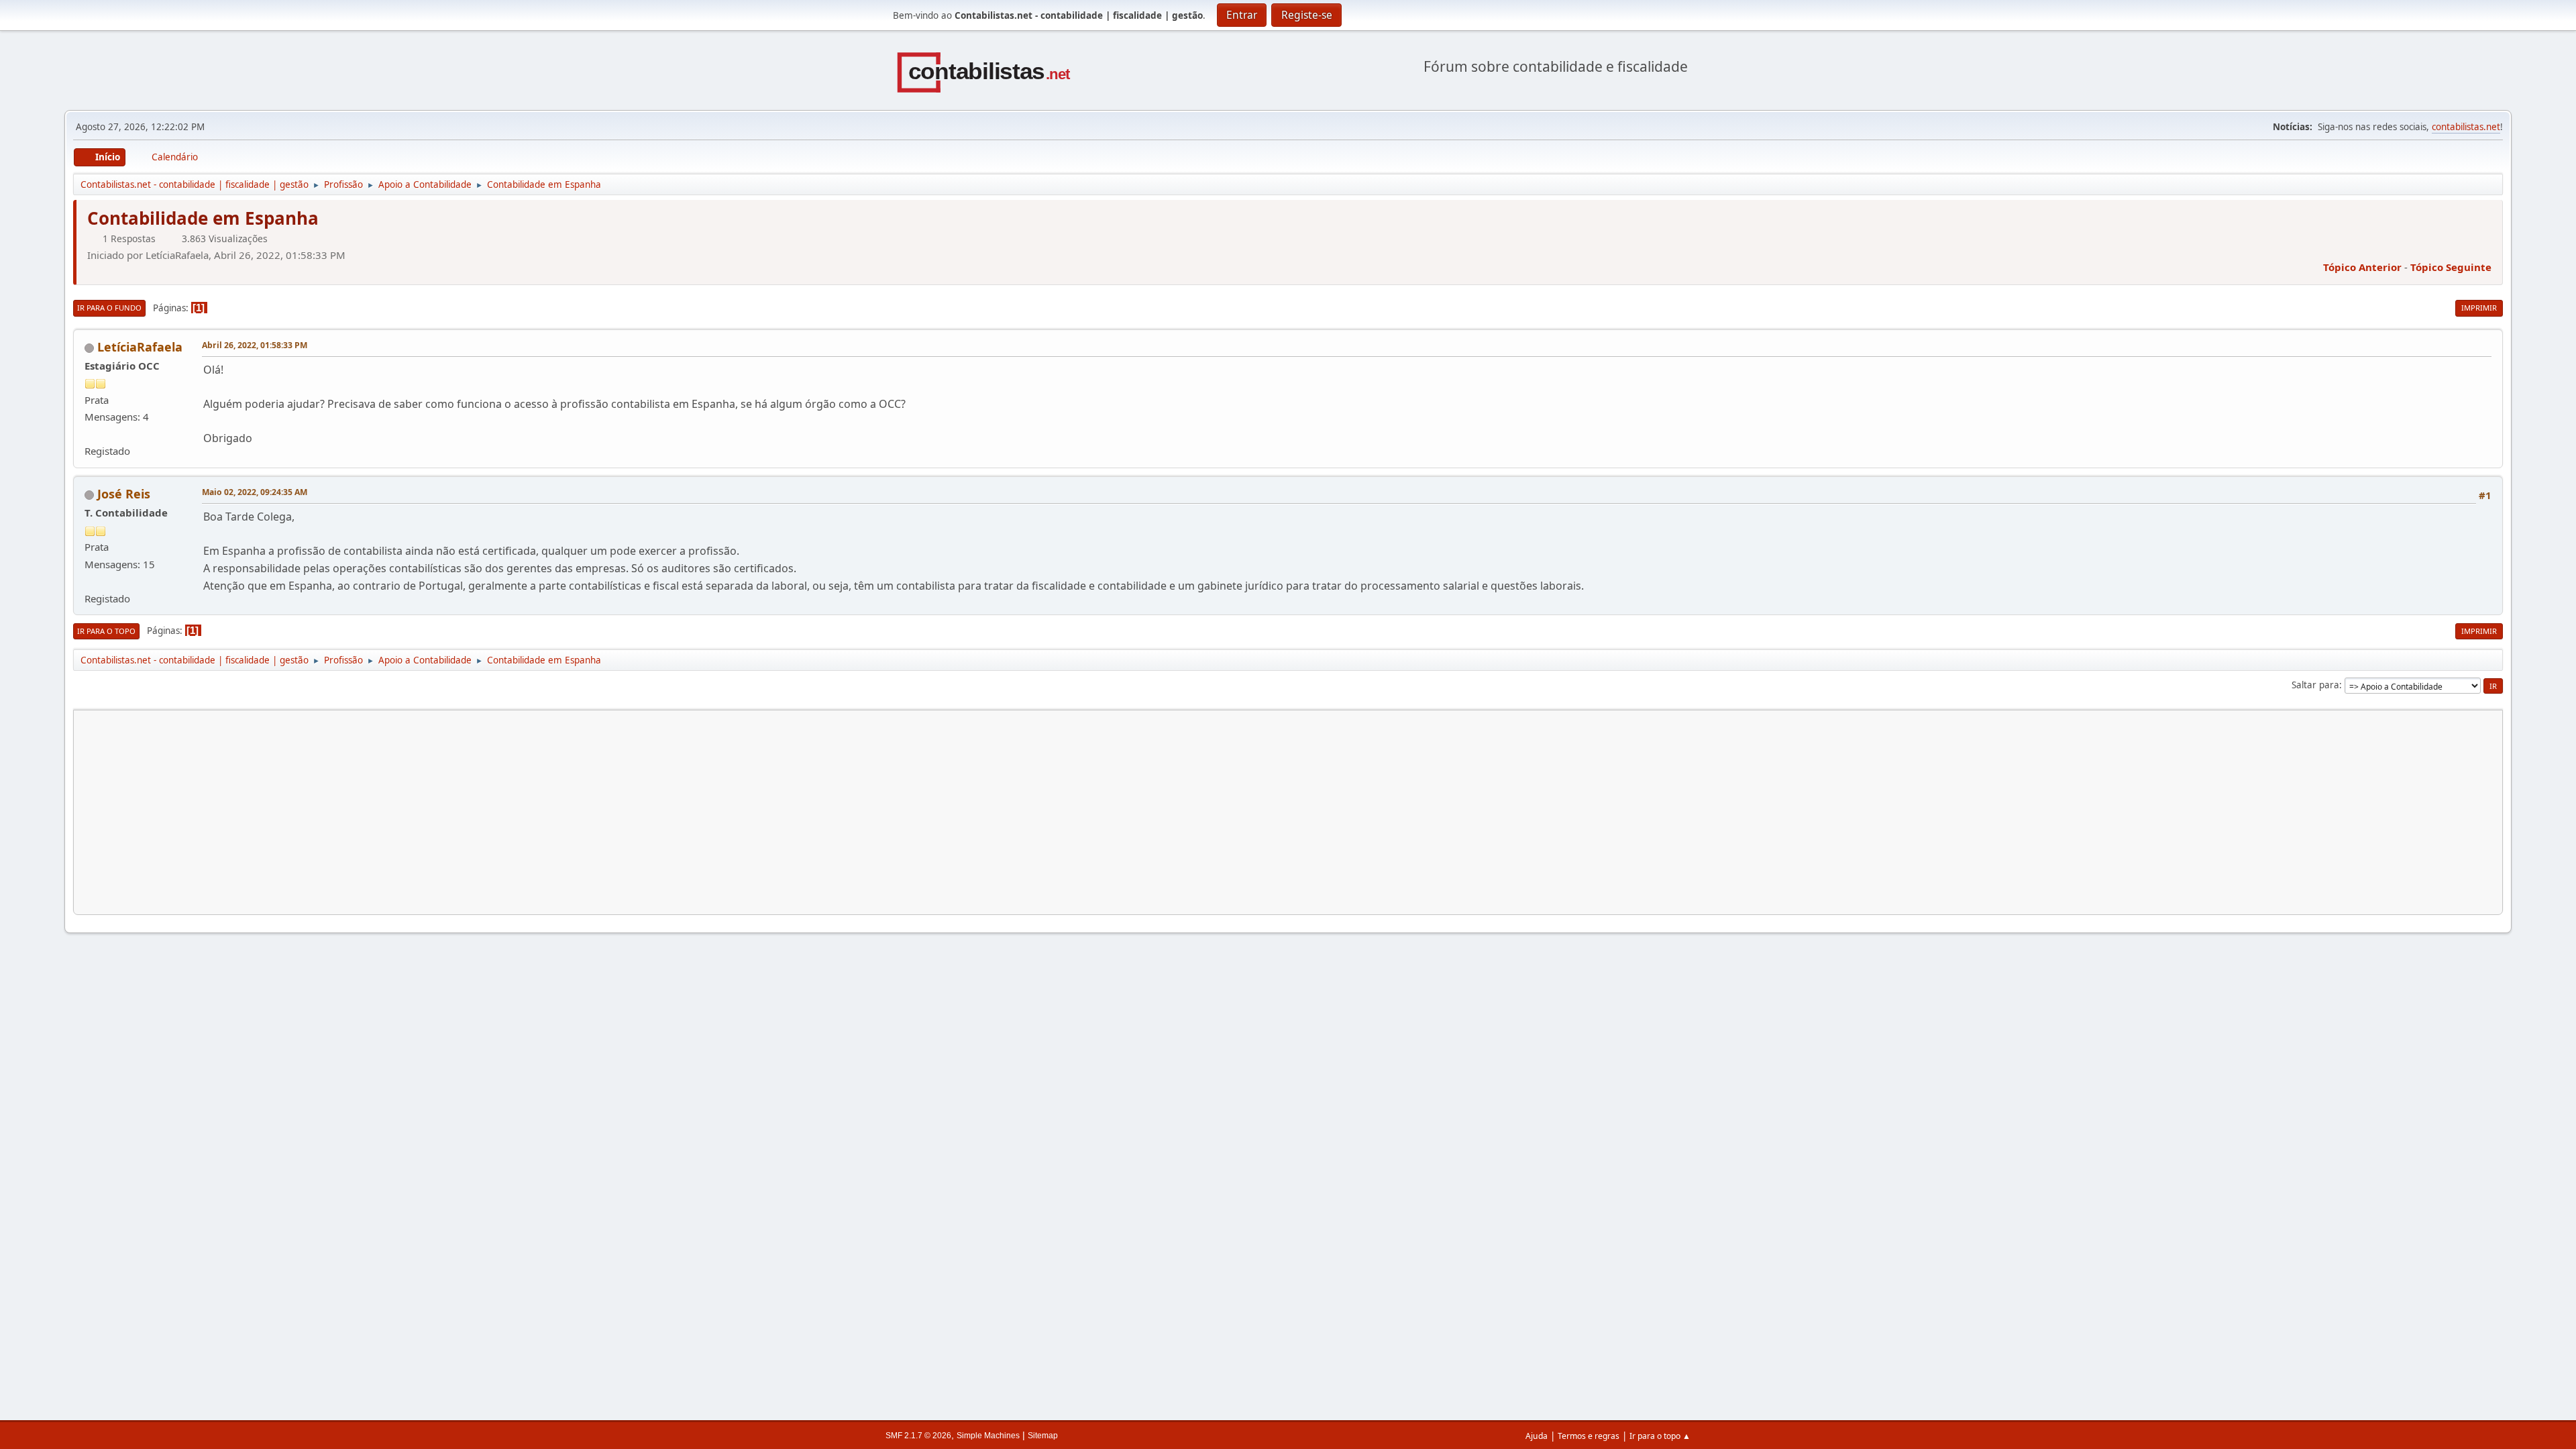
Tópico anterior (2362, 267)
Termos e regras (1589, 1436)
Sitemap (1043, 1436)
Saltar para (2315, 685)
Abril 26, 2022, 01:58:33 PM (255, 345)
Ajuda (1537, 1436)
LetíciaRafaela (140, 347)
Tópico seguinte (2451, 267)
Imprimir (2479, 308)
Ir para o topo (106, 631)
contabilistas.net (2466, 127)
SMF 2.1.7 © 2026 (918, 1436)
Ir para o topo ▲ (1660, 1436)
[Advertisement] (487, 812)
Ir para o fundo (109, 308)
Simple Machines (988, 1436)
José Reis (124, 494)
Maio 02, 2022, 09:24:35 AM (255, 492)
